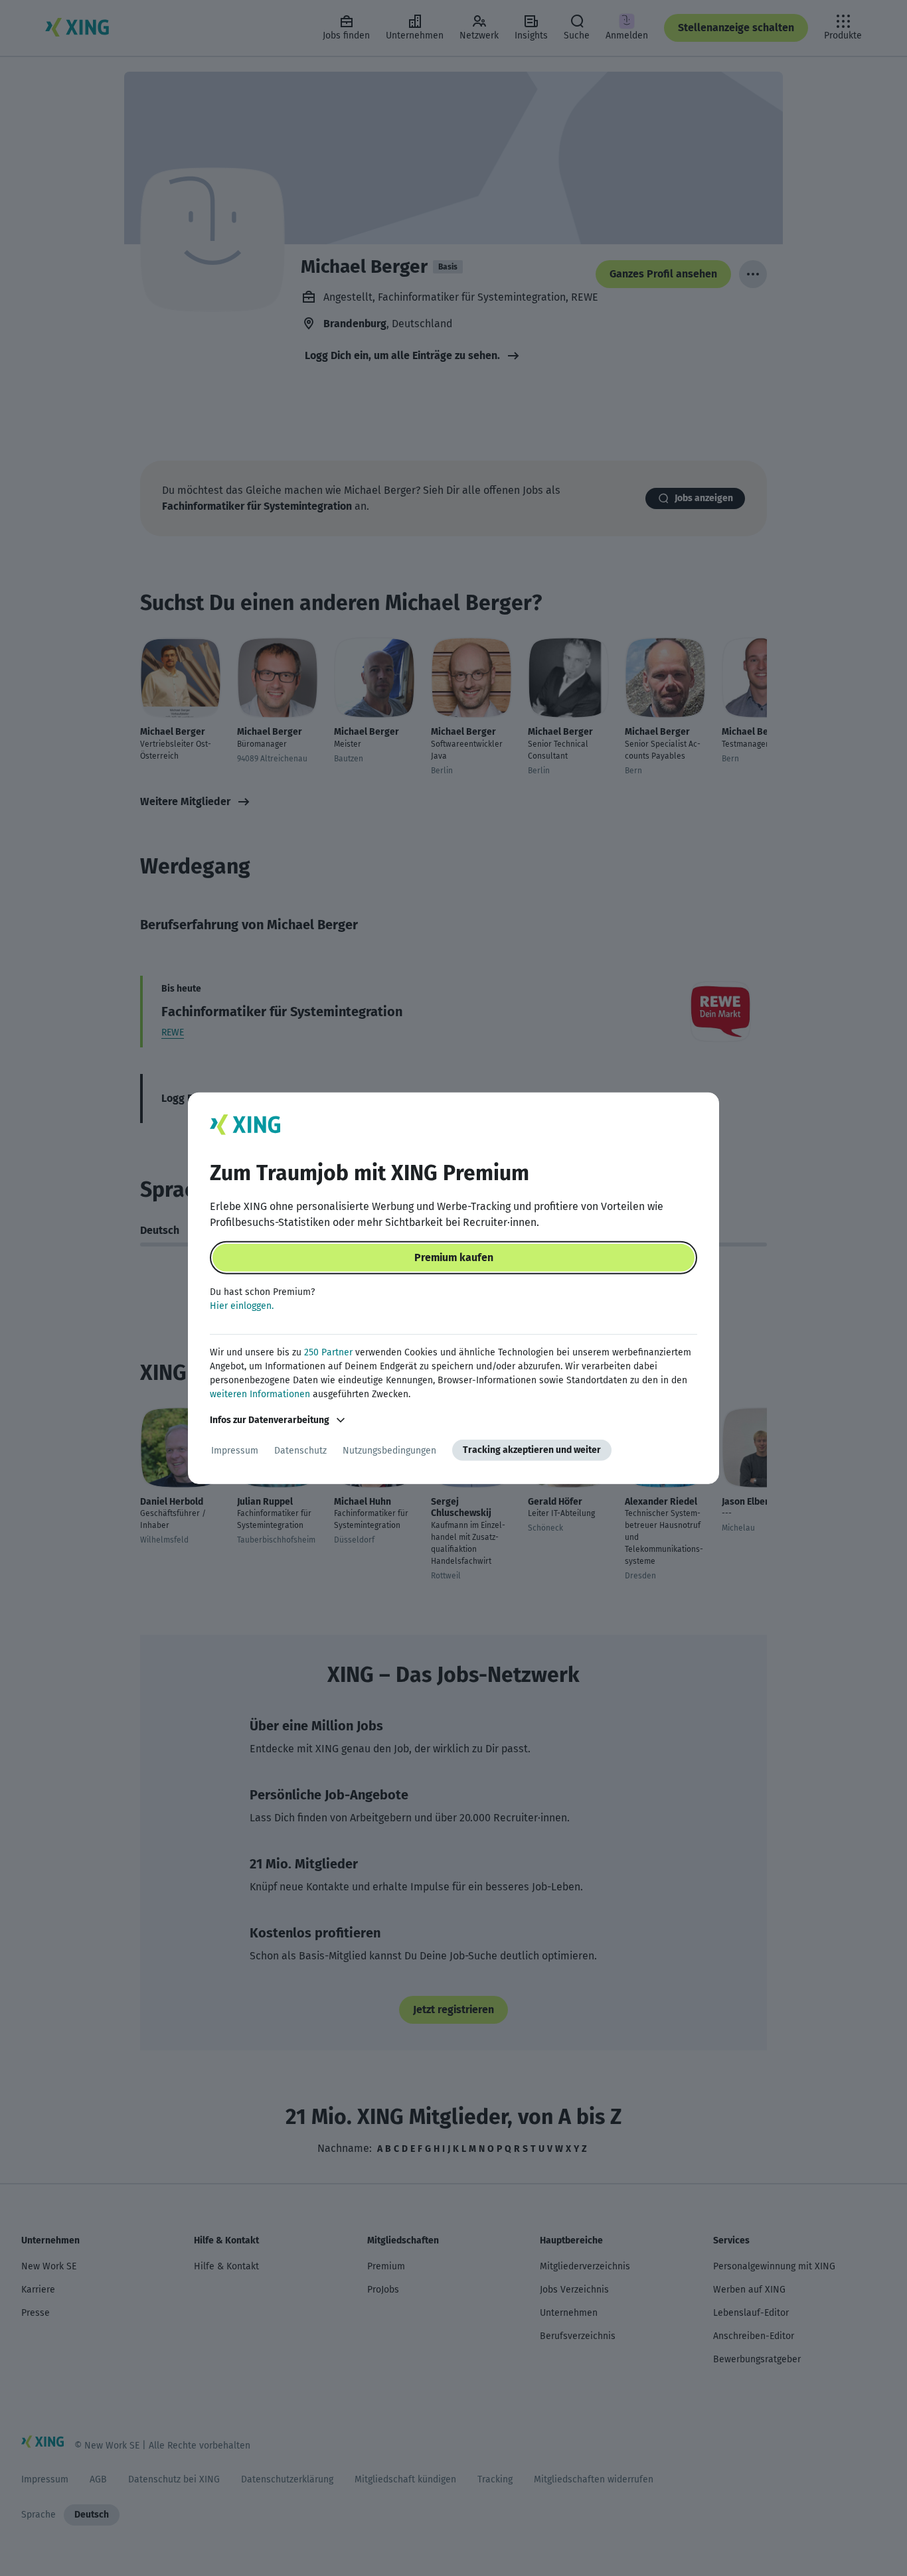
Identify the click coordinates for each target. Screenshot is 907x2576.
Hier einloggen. (242, 1306)
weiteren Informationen (260, 1394)
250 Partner (328, 1352)
